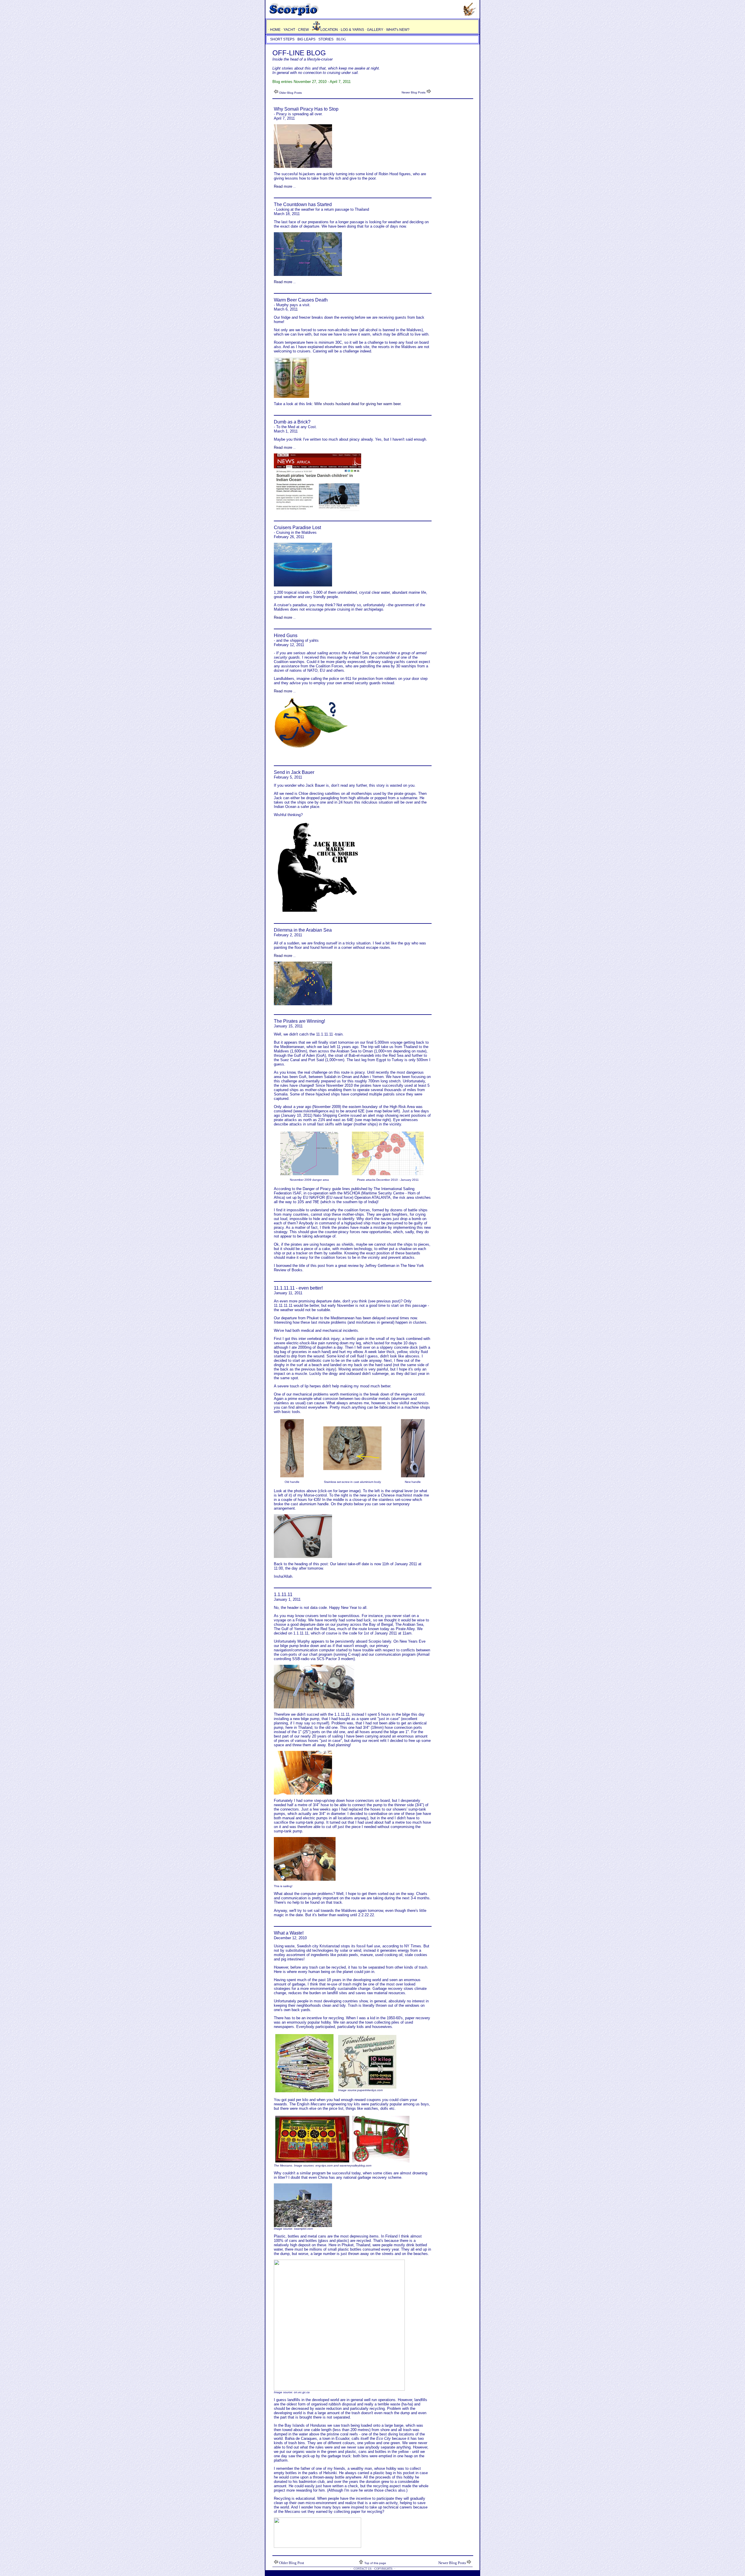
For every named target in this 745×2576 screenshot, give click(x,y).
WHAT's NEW (397, 30)
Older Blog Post (292, 2563)
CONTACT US (362, 2569)
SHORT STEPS (282, 39)
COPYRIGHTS (383, 2569)
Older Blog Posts (290, 93)
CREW (303, 30)
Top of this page (375, 2563)
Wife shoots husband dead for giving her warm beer (357, 404)
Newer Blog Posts (414, 92)
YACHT (289, 30)
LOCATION (330, 30)
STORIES (326, 39)
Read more (283, 186)
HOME (275, 30)
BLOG (341, 39)
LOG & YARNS (352, 30)
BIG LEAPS (306, 39)
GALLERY (375, 30)
